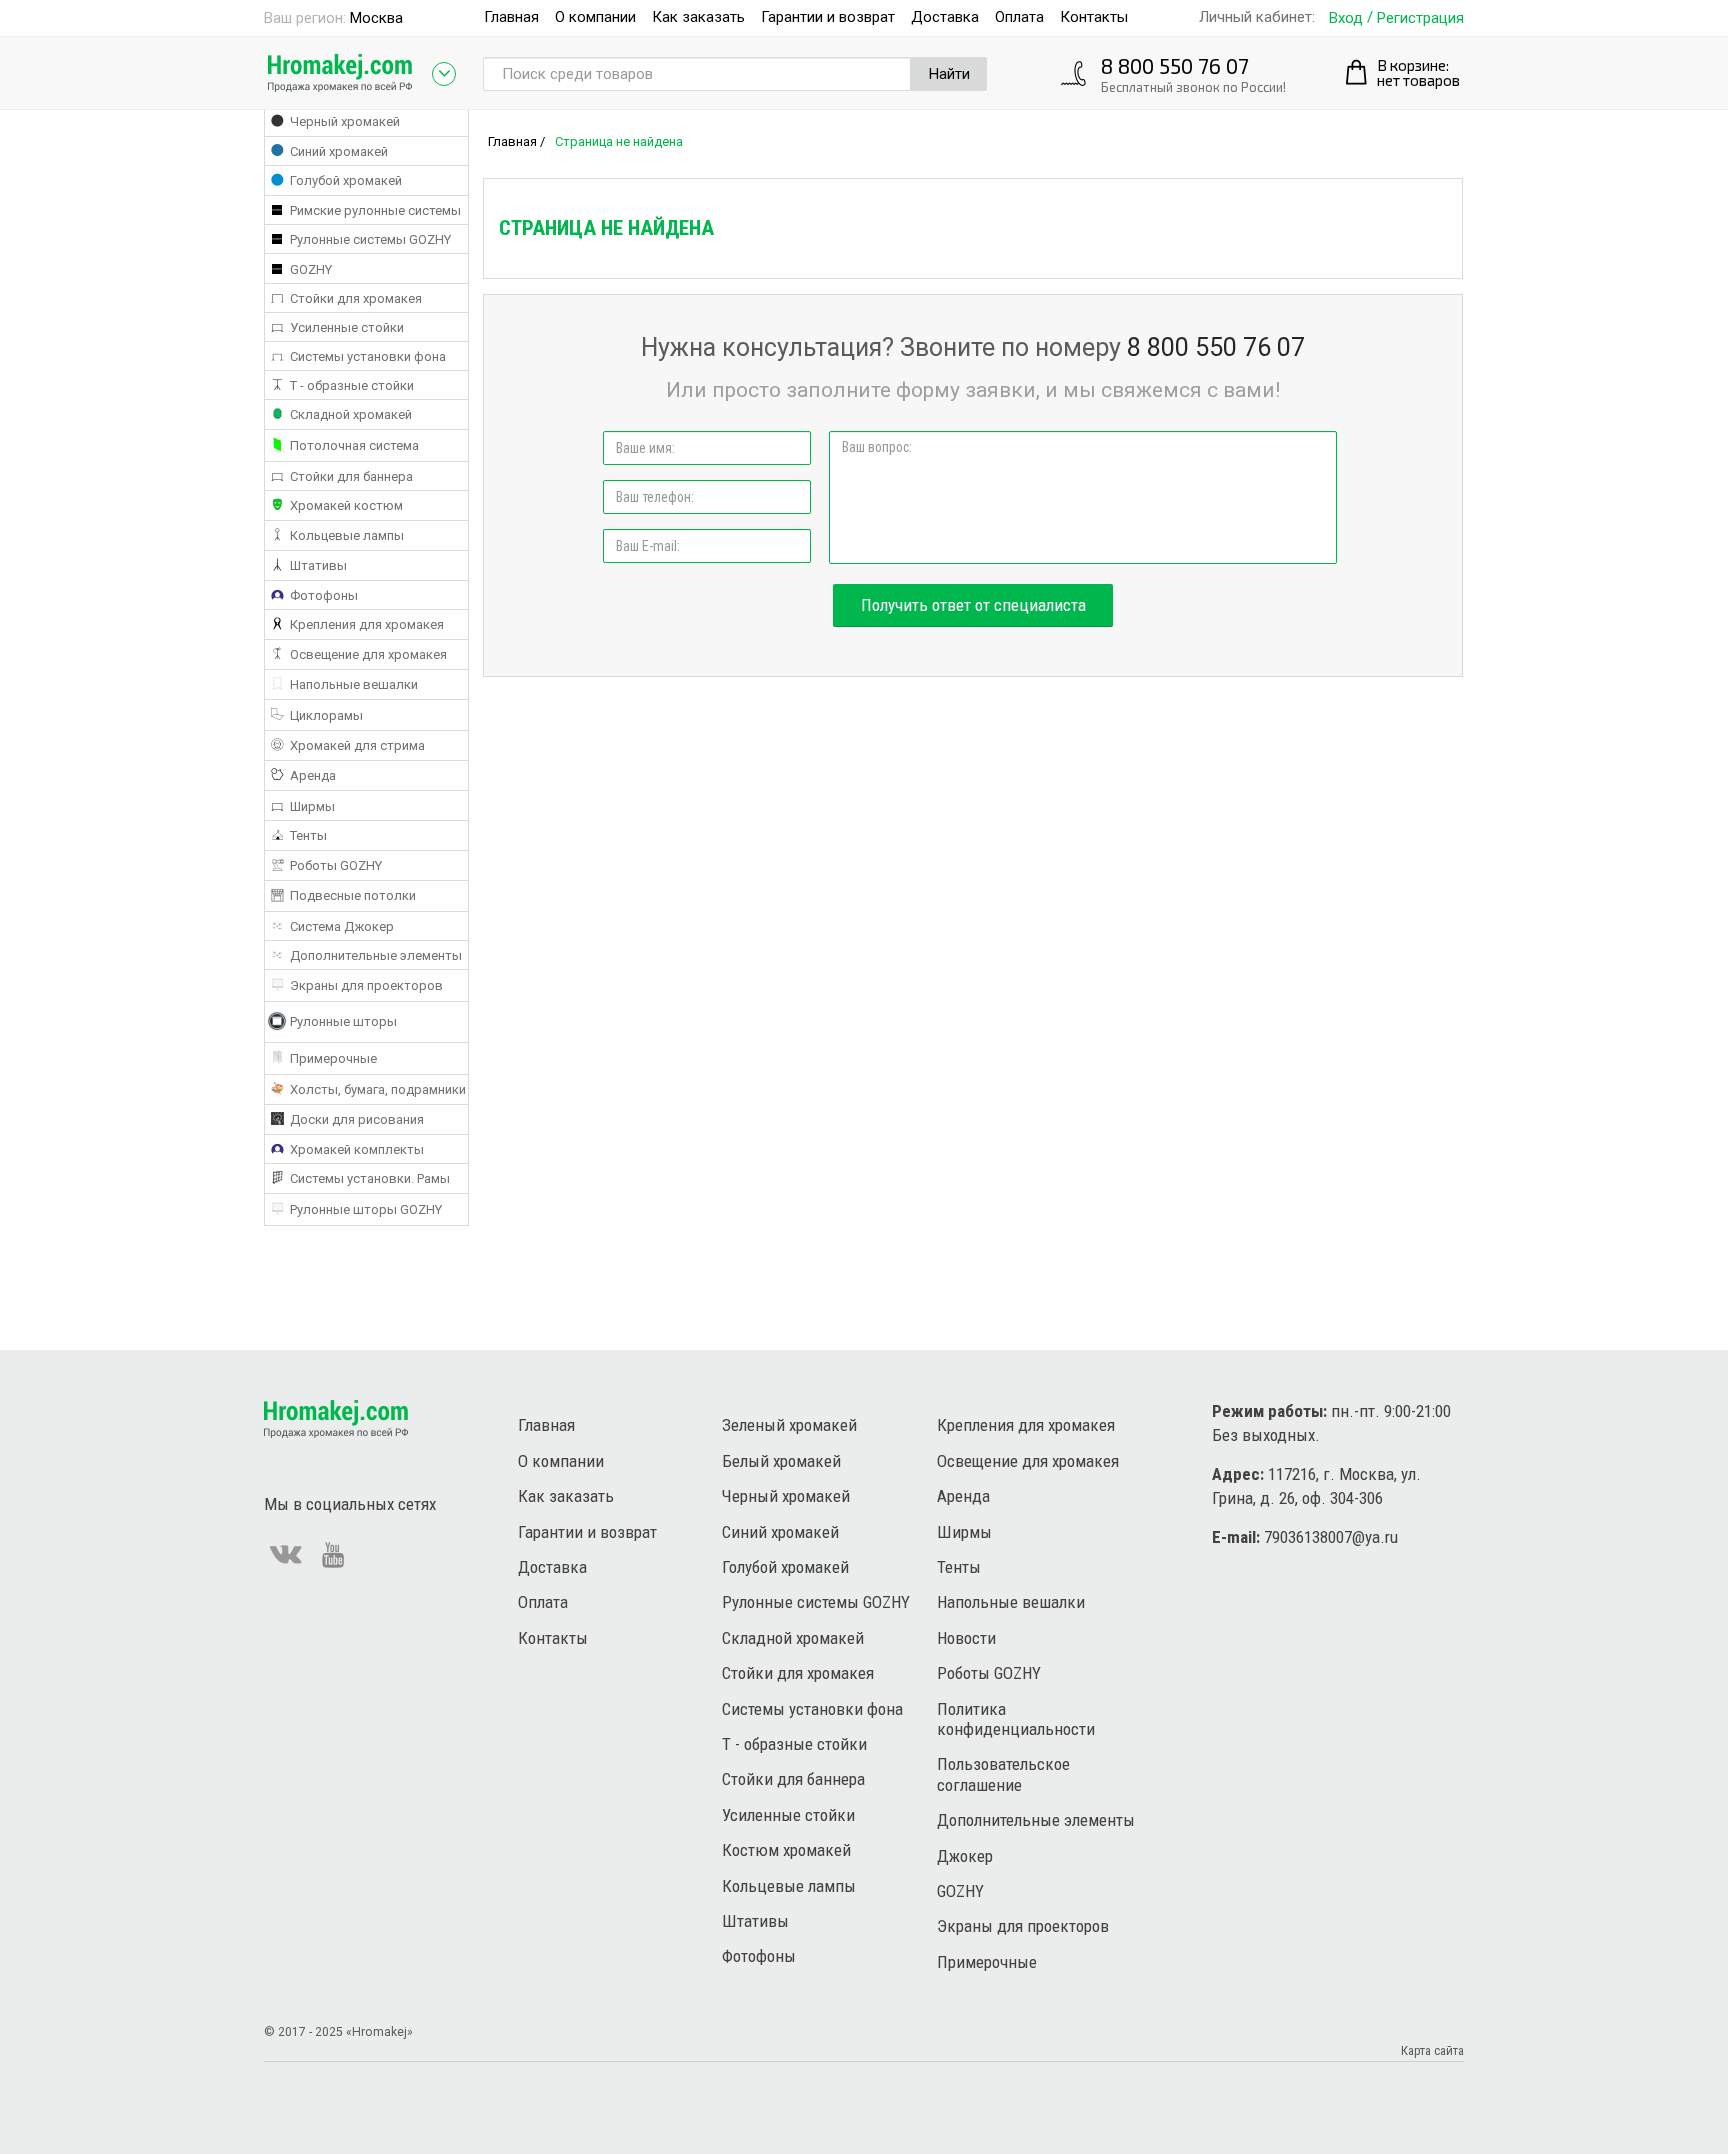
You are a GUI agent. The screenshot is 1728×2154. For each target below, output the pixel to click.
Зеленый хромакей (789, 1425)
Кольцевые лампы (789, 1886)
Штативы (755, 1921)
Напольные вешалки (1011, 1602)
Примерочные (987, 1962)
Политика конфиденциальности (1016, 1719)
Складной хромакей (793, 1638)
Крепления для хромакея (1026, 1425)
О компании (595, 17)
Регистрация (1420, 18)
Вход (1346, 18)
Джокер (965, 1856)
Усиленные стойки (788, 1815)
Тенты (959, 1567)
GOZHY (960, 1891)
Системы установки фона (812, 1709)
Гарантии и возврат (828, 17)
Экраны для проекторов (1023, 1926)
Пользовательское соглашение (1003, 1774)
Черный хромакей (786, 1496)
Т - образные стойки (794, 1744)
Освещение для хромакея (1028, 1461)
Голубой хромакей (785, 1567)
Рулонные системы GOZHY (816, 1602)
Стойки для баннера (793, 1779)
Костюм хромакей (786, 1850)
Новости (966, 1638)
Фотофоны (759, 1956)
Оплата (1019, 17)
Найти (949, 74)
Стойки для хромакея (798, 1673)
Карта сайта (1432, 2050)
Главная (511, 17)
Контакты (1094, 17)
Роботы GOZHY (989, 1673)
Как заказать (698, 17)
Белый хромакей (781, 1461)
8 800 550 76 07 (1175, 65)
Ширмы (964, 1532)
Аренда (963, 1496)
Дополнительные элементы (1036, 1820)
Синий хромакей (780, 1532)
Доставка (945, 17)
